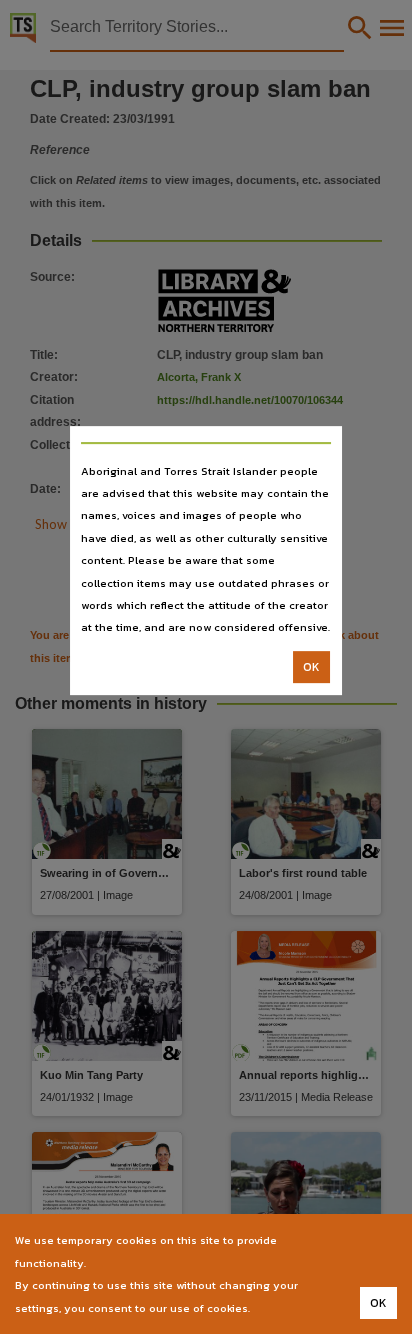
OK (311, 667)
